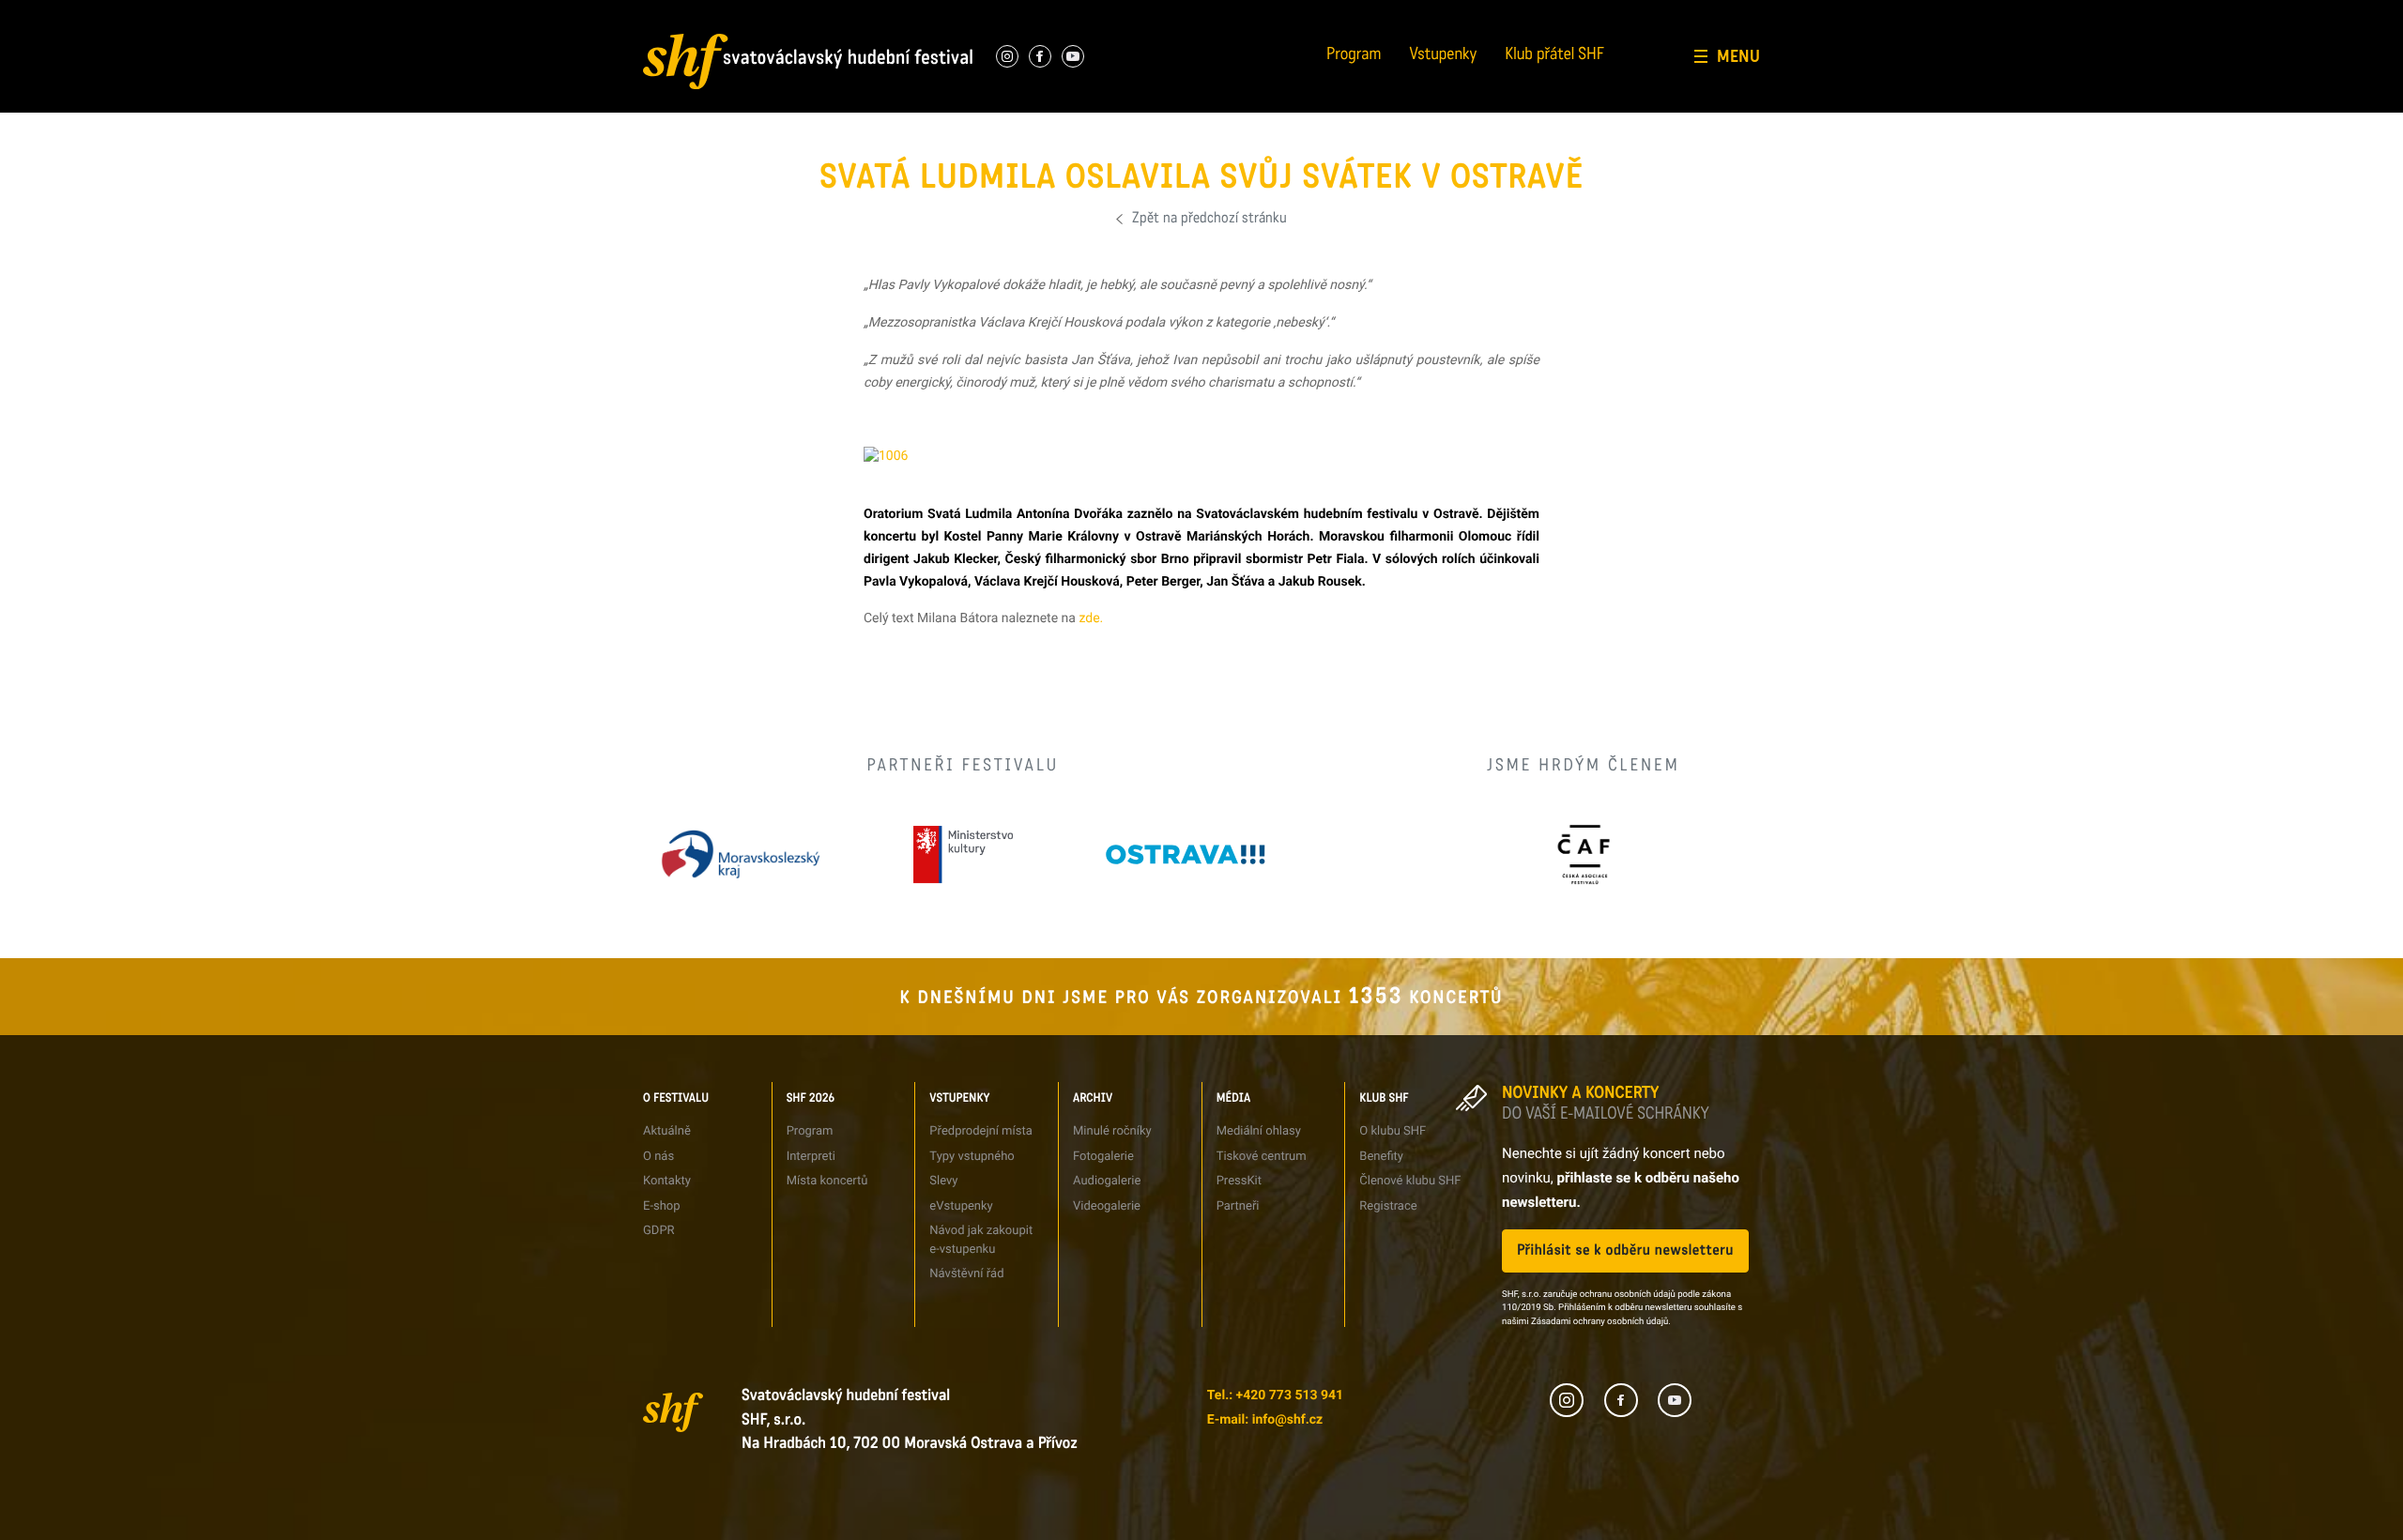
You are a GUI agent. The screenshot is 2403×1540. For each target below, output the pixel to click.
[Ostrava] (1186, 854)
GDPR (643, 117)
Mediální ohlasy (1259, 1131)
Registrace (1611, 82)
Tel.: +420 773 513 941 (1275, 1395)
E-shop (662, 1206)
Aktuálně (667, 1131)
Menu (1738, 56)
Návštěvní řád (1047, 117)
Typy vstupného (1052, 14)
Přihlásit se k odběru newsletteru (1625, 1250)
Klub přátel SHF (1554, 56)
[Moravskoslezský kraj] (741, 854)
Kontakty (667, 1181)
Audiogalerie (1107, 1181)
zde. (1091, 618)
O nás (643, 14)
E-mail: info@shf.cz (1265, 1420)
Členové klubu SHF (1410, 1181)
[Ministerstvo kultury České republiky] (963, 854)
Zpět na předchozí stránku (1209, 219)
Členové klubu (1619, 48)
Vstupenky (1444, 56)
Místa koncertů (827, 1181)
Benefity (1605, 14)
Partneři (1413, 82)
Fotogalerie (1230, 14)
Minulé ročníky (1112, 1131)
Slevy (943, 1181)
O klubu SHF (1393, 1131)
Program (1354, 56)
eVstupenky (961, 1206)
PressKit (1239, 1181)
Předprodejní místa (980, 1131)
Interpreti (845, 14)
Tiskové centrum (1435, 14)
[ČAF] (1583, 854)
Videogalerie (1107, 1206)
